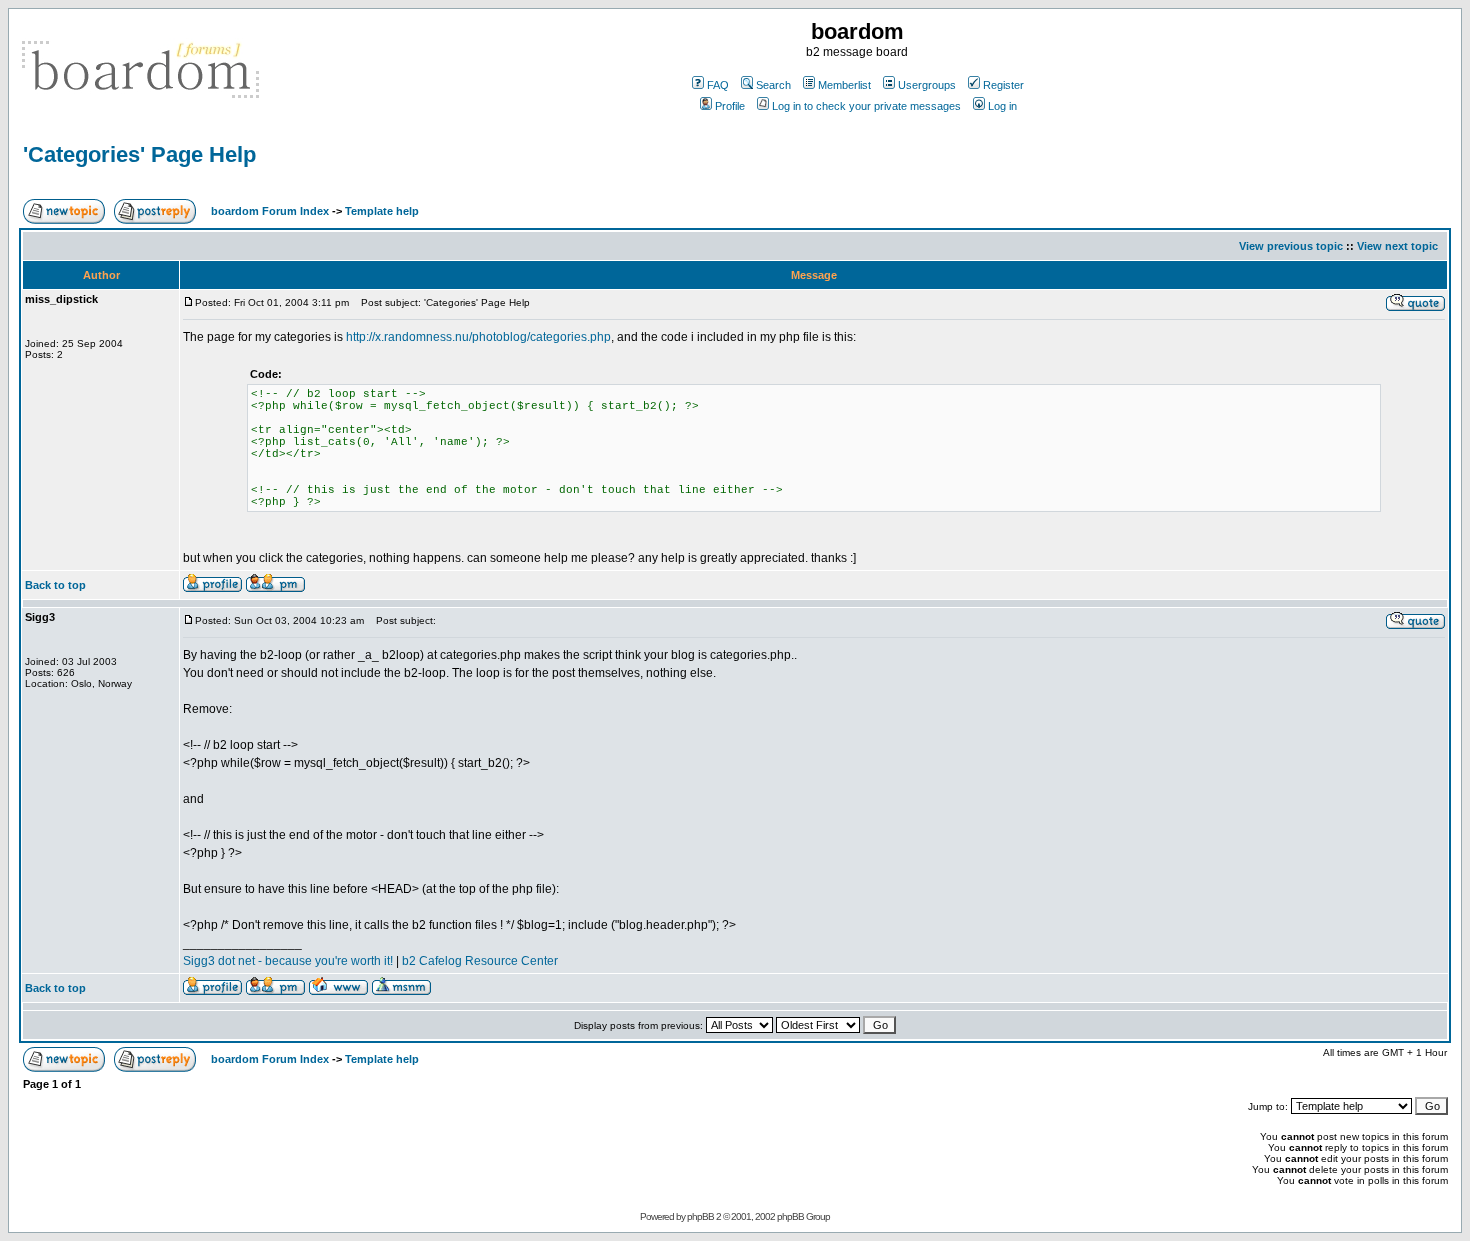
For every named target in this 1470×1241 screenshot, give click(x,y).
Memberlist (844, 85)
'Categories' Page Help (139, 154)
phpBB (700, 1216)
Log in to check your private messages (866, 106)
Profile (730, 106)
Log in (1002, 106)
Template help (382, 211)
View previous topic (1291, 246)
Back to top (55, 585)
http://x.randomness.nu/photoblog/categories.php (478, 337)
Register (1003, 85)
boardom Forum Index (270, 211)
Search (773, 85)
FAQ (718, 85)
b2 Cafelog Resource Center (480, 961)
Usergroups (927, 85)
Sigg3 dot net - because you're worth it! (288, 961)
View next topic (1397, 246)
